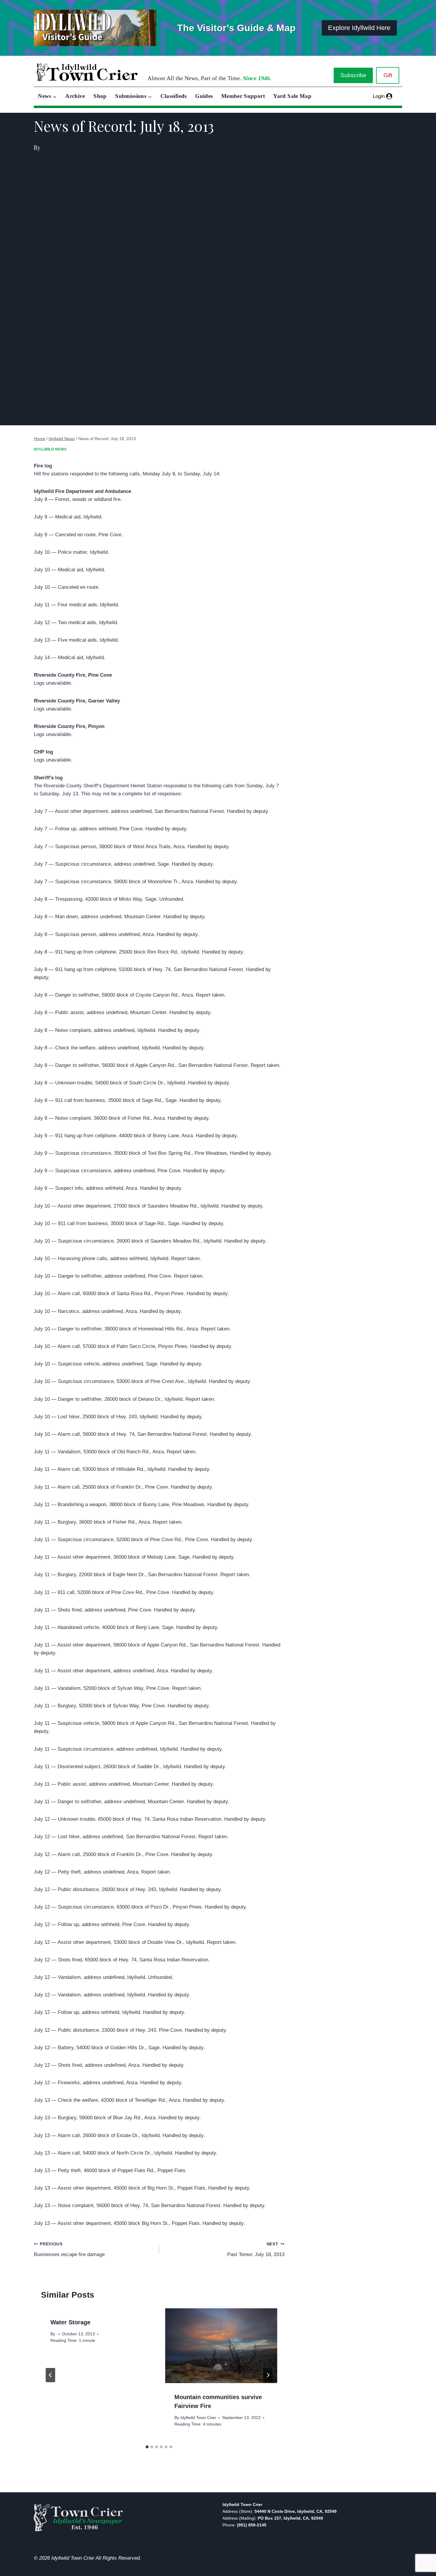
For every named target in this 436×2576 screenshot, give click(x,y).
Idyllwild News (50, 449)
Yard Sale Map (292, 96)
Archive (75, 96)
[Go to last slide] (50, 2375)
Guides (204, 96)
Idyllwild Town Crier (198, 2418)
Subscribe (353, 75)
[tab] (147, 2447)
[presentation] (221, 2346)
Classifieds (174, 96)
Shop (100, 96)
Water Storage (70, 2322)
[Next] (268, 2375)
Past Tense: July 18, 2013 (256, 2250)
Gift (388, 75)
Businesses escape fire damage (69, 2250)
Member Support (243, 96)
